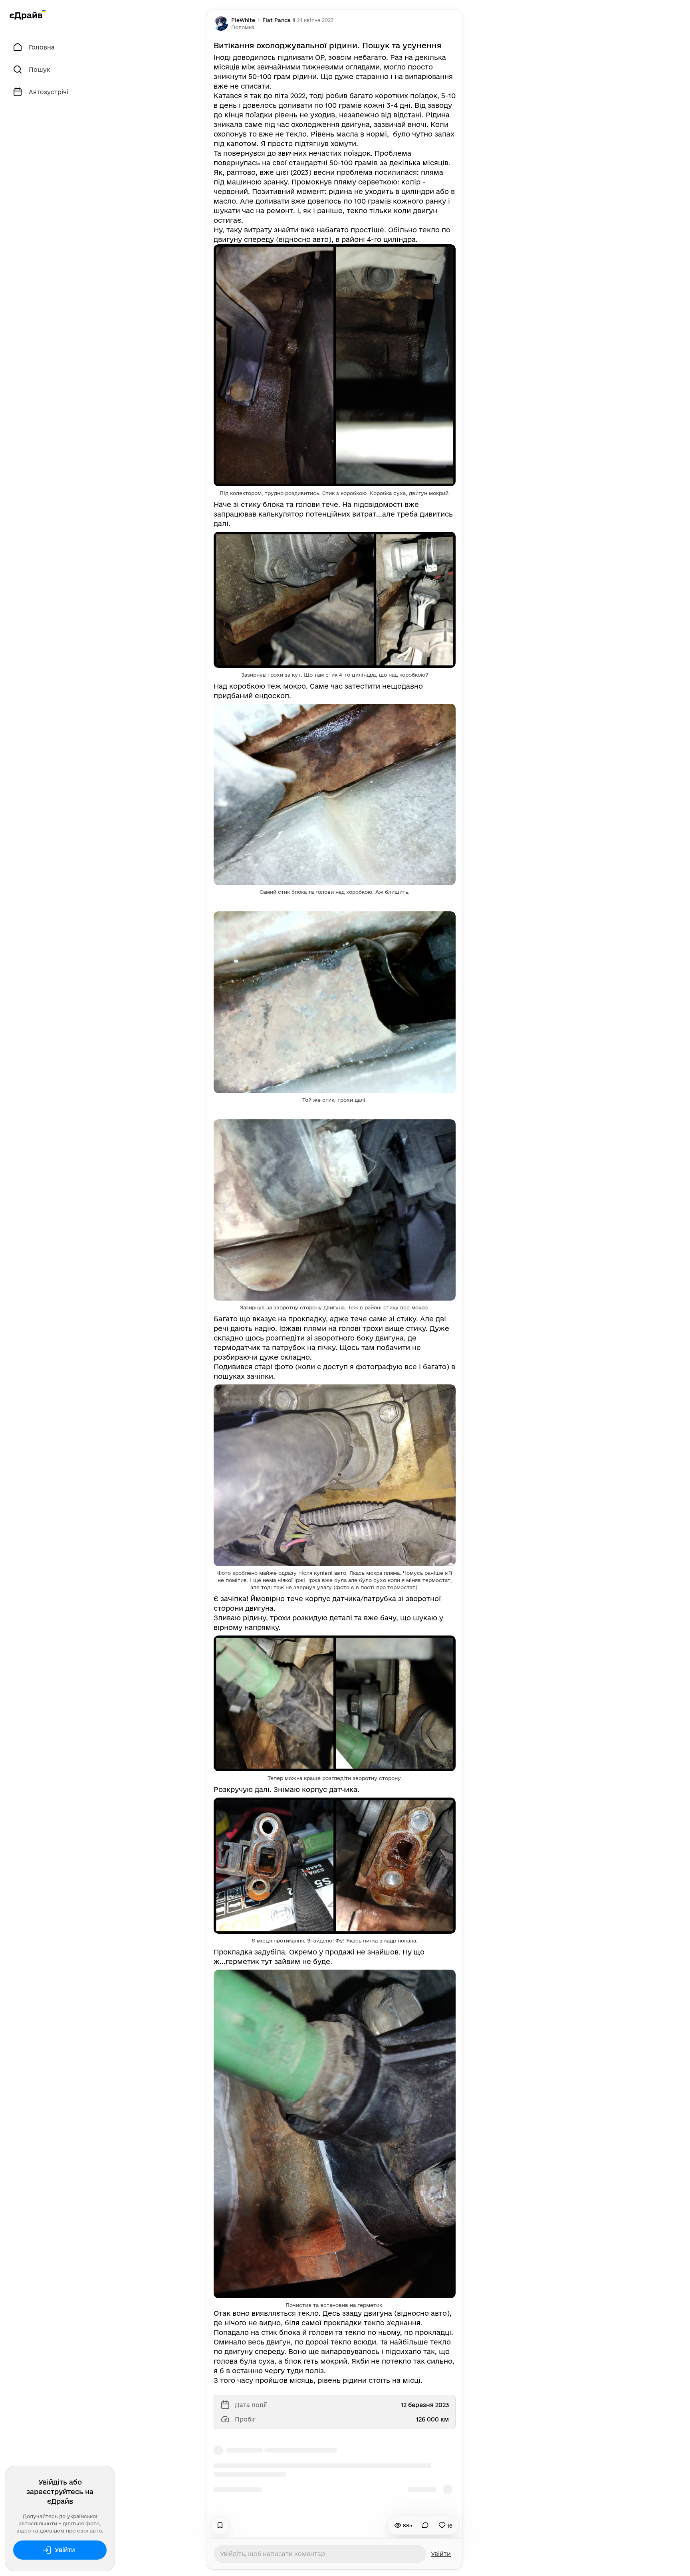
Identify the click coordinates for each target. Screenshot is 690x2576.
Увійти (65, 2550)
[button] (243, 27)
